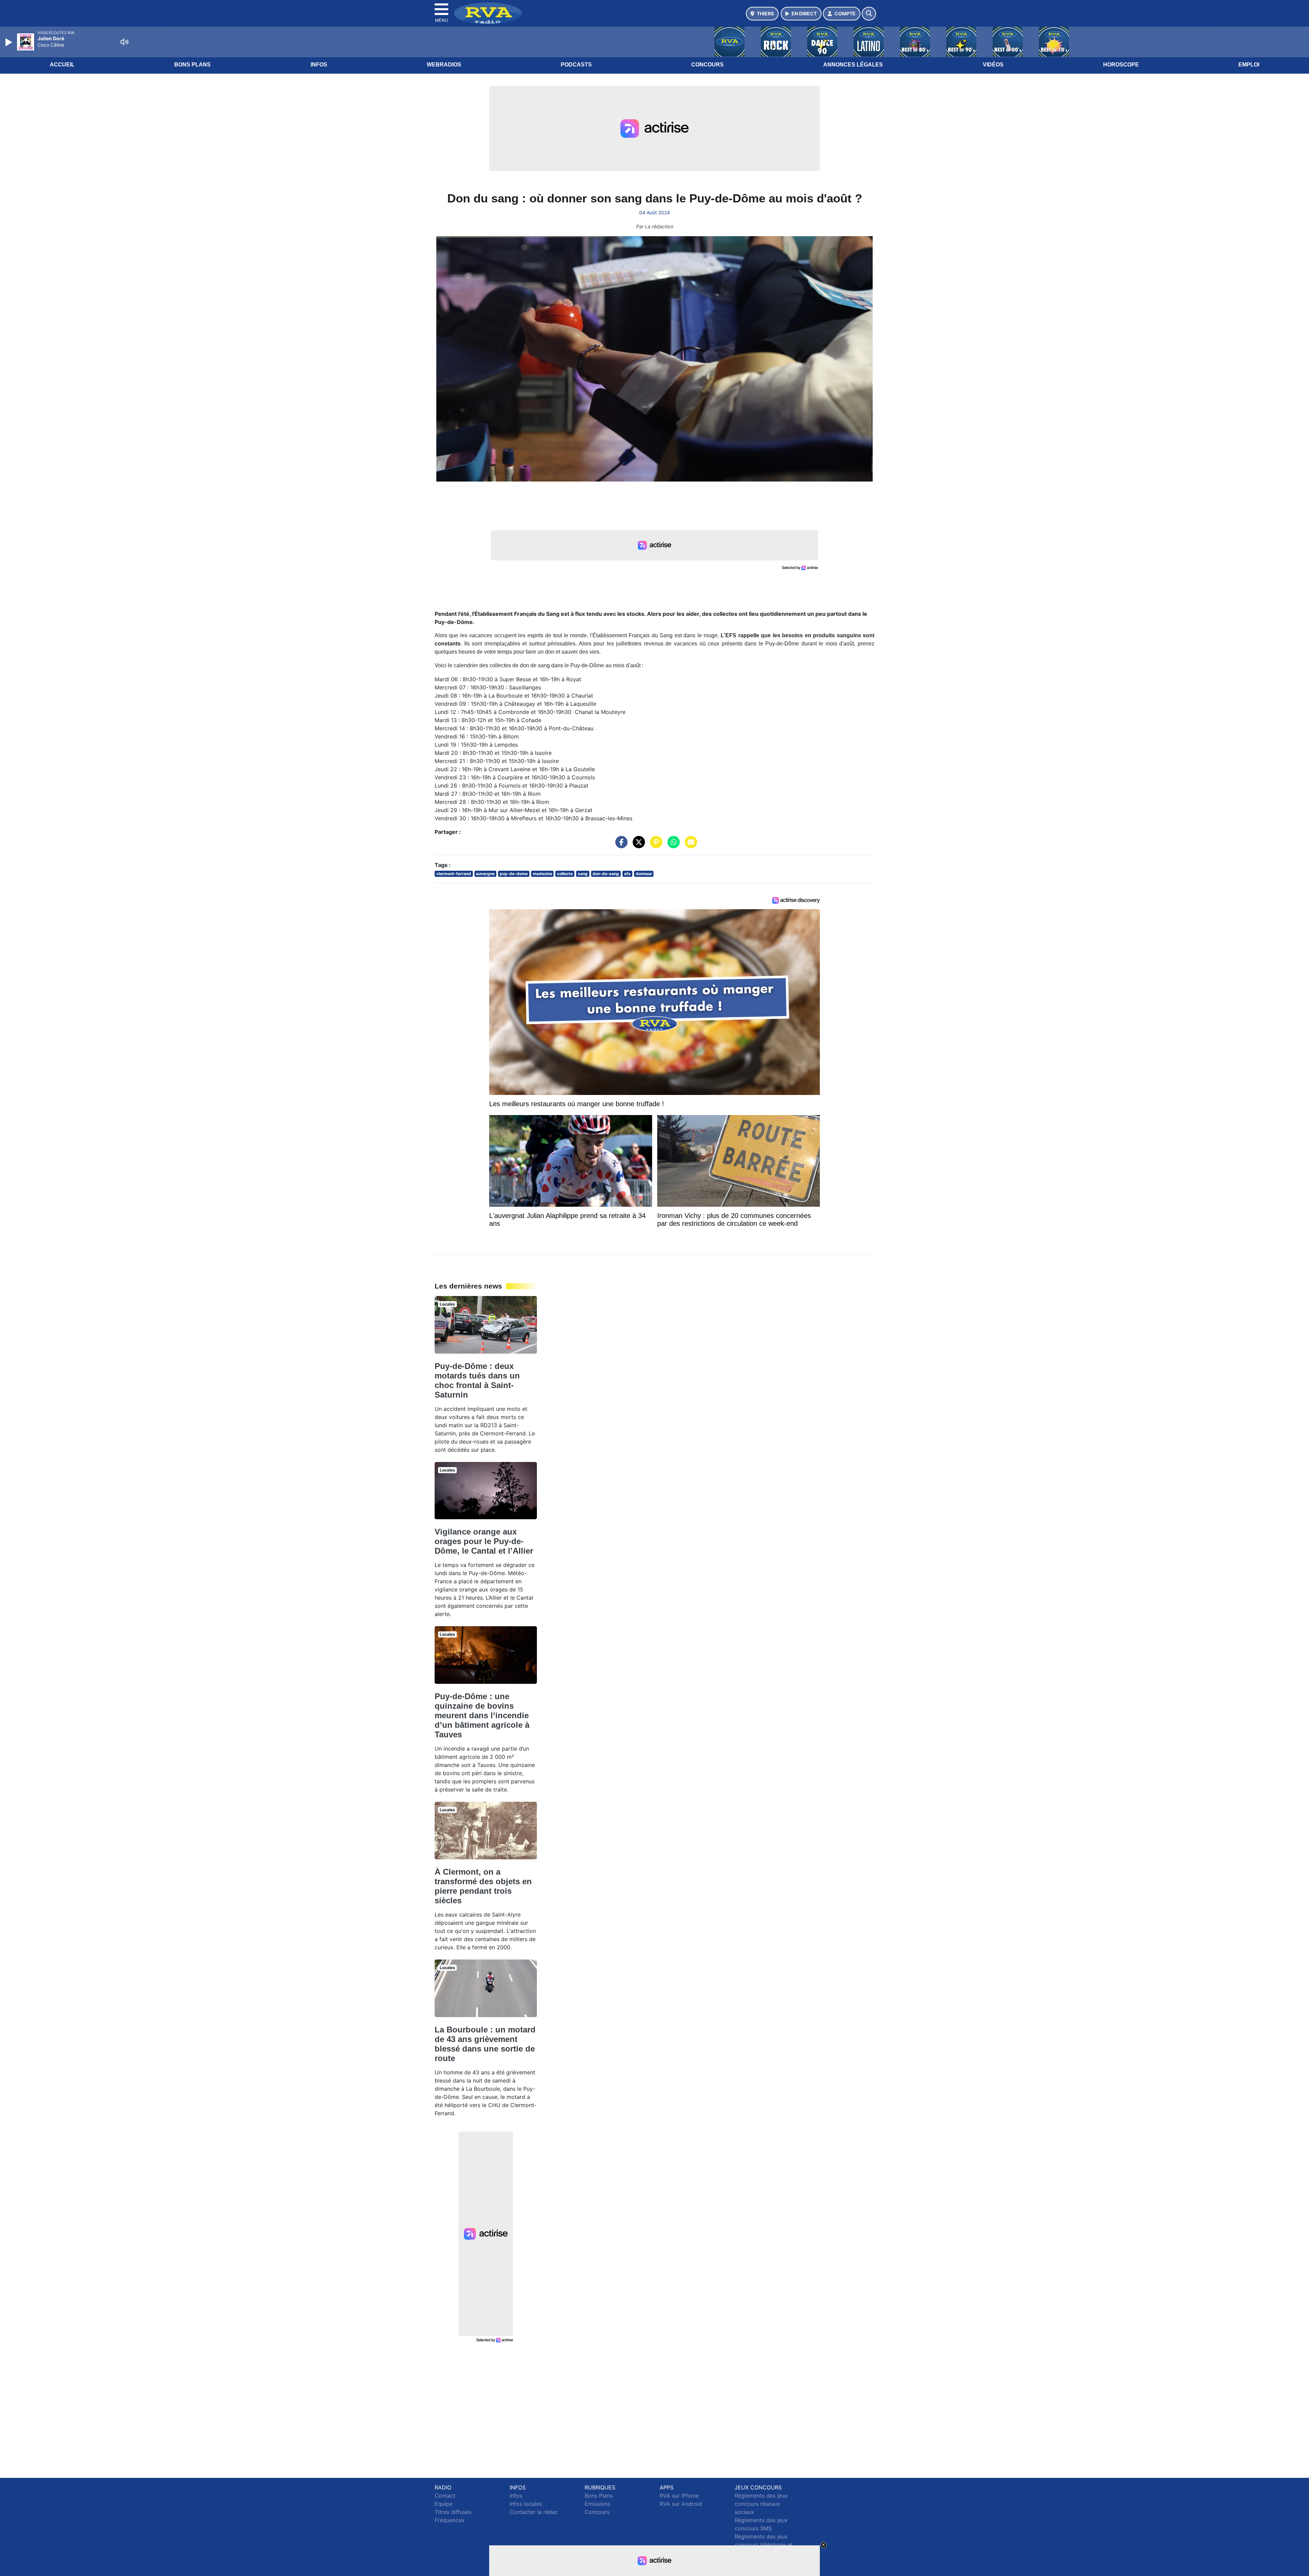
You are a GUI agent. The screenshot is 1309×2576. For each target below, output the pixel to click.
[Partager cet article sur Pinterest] (654, 845)
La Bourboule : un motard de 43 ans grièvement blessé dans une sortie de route (485, 2044)
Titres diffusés (453, 2512)
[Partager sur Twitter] (637, 845)
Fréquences (449, 2520)
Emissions (597, 2504)
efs (627, 874)
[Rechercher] (869, 14)
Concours (708, 65)
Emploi (1249, 65)
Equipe (443, 2504)
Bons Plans (192, 65)
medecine (543, 874)
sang (583, 874)
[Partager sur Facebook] (620, 845)
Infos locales (526, 2504)
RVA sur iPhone (679, 2496)
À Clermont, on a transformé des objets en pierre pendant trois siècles (483, 1886)
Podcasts (576, 65)
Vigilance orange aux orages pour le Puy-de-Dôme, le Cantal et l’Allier (484, 1541)
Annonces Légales (853, 65)
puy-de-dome (514, 874)
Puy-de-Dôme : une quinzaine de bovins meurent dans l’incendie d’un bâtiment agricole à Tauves (482, 1715)
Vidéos (993, 65)
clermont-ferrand (454, 874)
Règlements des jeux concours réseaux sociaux (761, 2504)
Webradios (444, 65)
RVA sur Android (681, 2504)
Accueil (62, 65)
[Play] (10, 42)
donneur (644, 874)
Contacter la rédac (534, 2512)
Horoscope (1121, 65)
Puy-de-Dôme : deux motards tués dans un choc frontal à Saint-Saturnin (477, 1380)
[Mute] (124, 42)
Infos (319, 65)
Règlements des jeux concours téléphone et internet (764, 2545)
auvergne (485, 874)
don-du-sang (606, 874)
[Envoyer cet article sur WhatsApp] (672, 845)
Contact (445, 2496)
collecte (565, 874)
